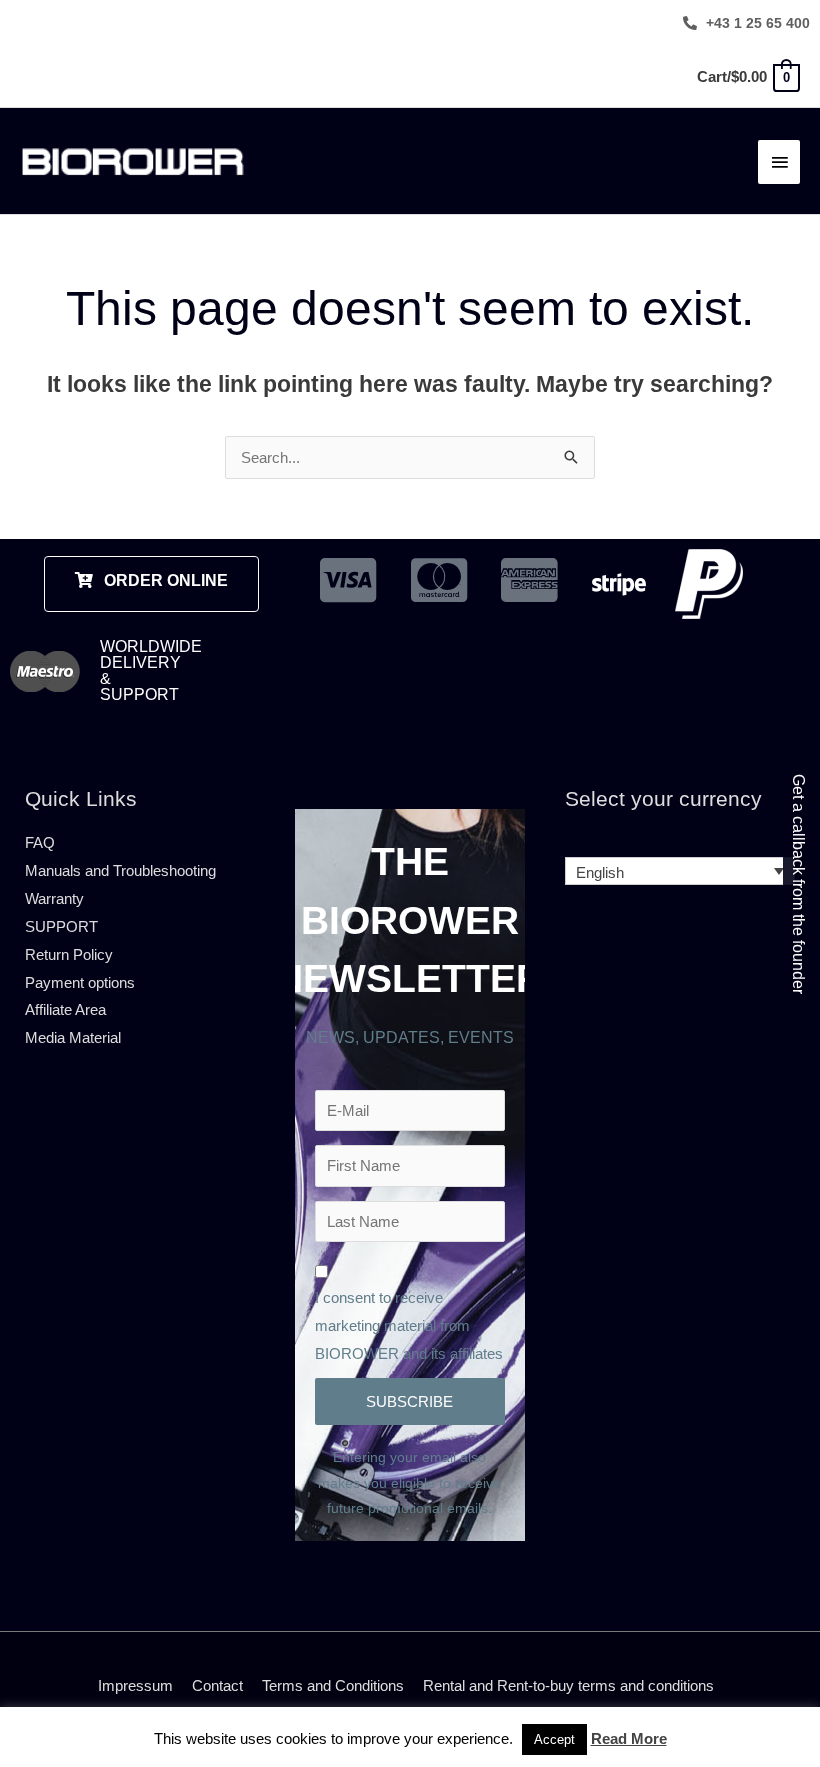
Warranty (54, 898)
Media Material (73, 1037)
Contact (217, 1685)
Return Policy (69, 954)
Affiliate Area (65, 1009)
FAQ (40, 842)
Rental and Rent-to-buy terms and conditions (568, 1685)
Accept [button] (554, 1739)
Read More (629, 1738)
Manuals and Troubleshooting (120, 870)
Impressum (135, 1685)
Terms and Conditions (333, 1685)
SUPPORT (61, 926)
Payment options (80, 982)
